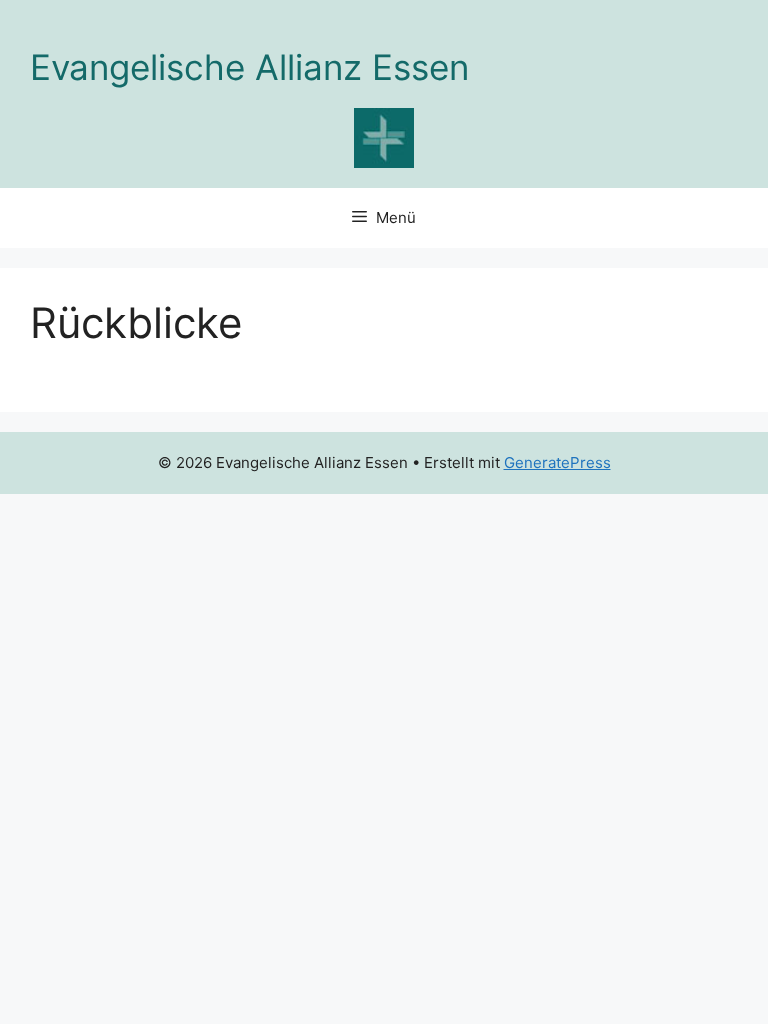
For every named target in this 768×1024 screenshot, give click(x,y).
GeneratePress (557, 462)
